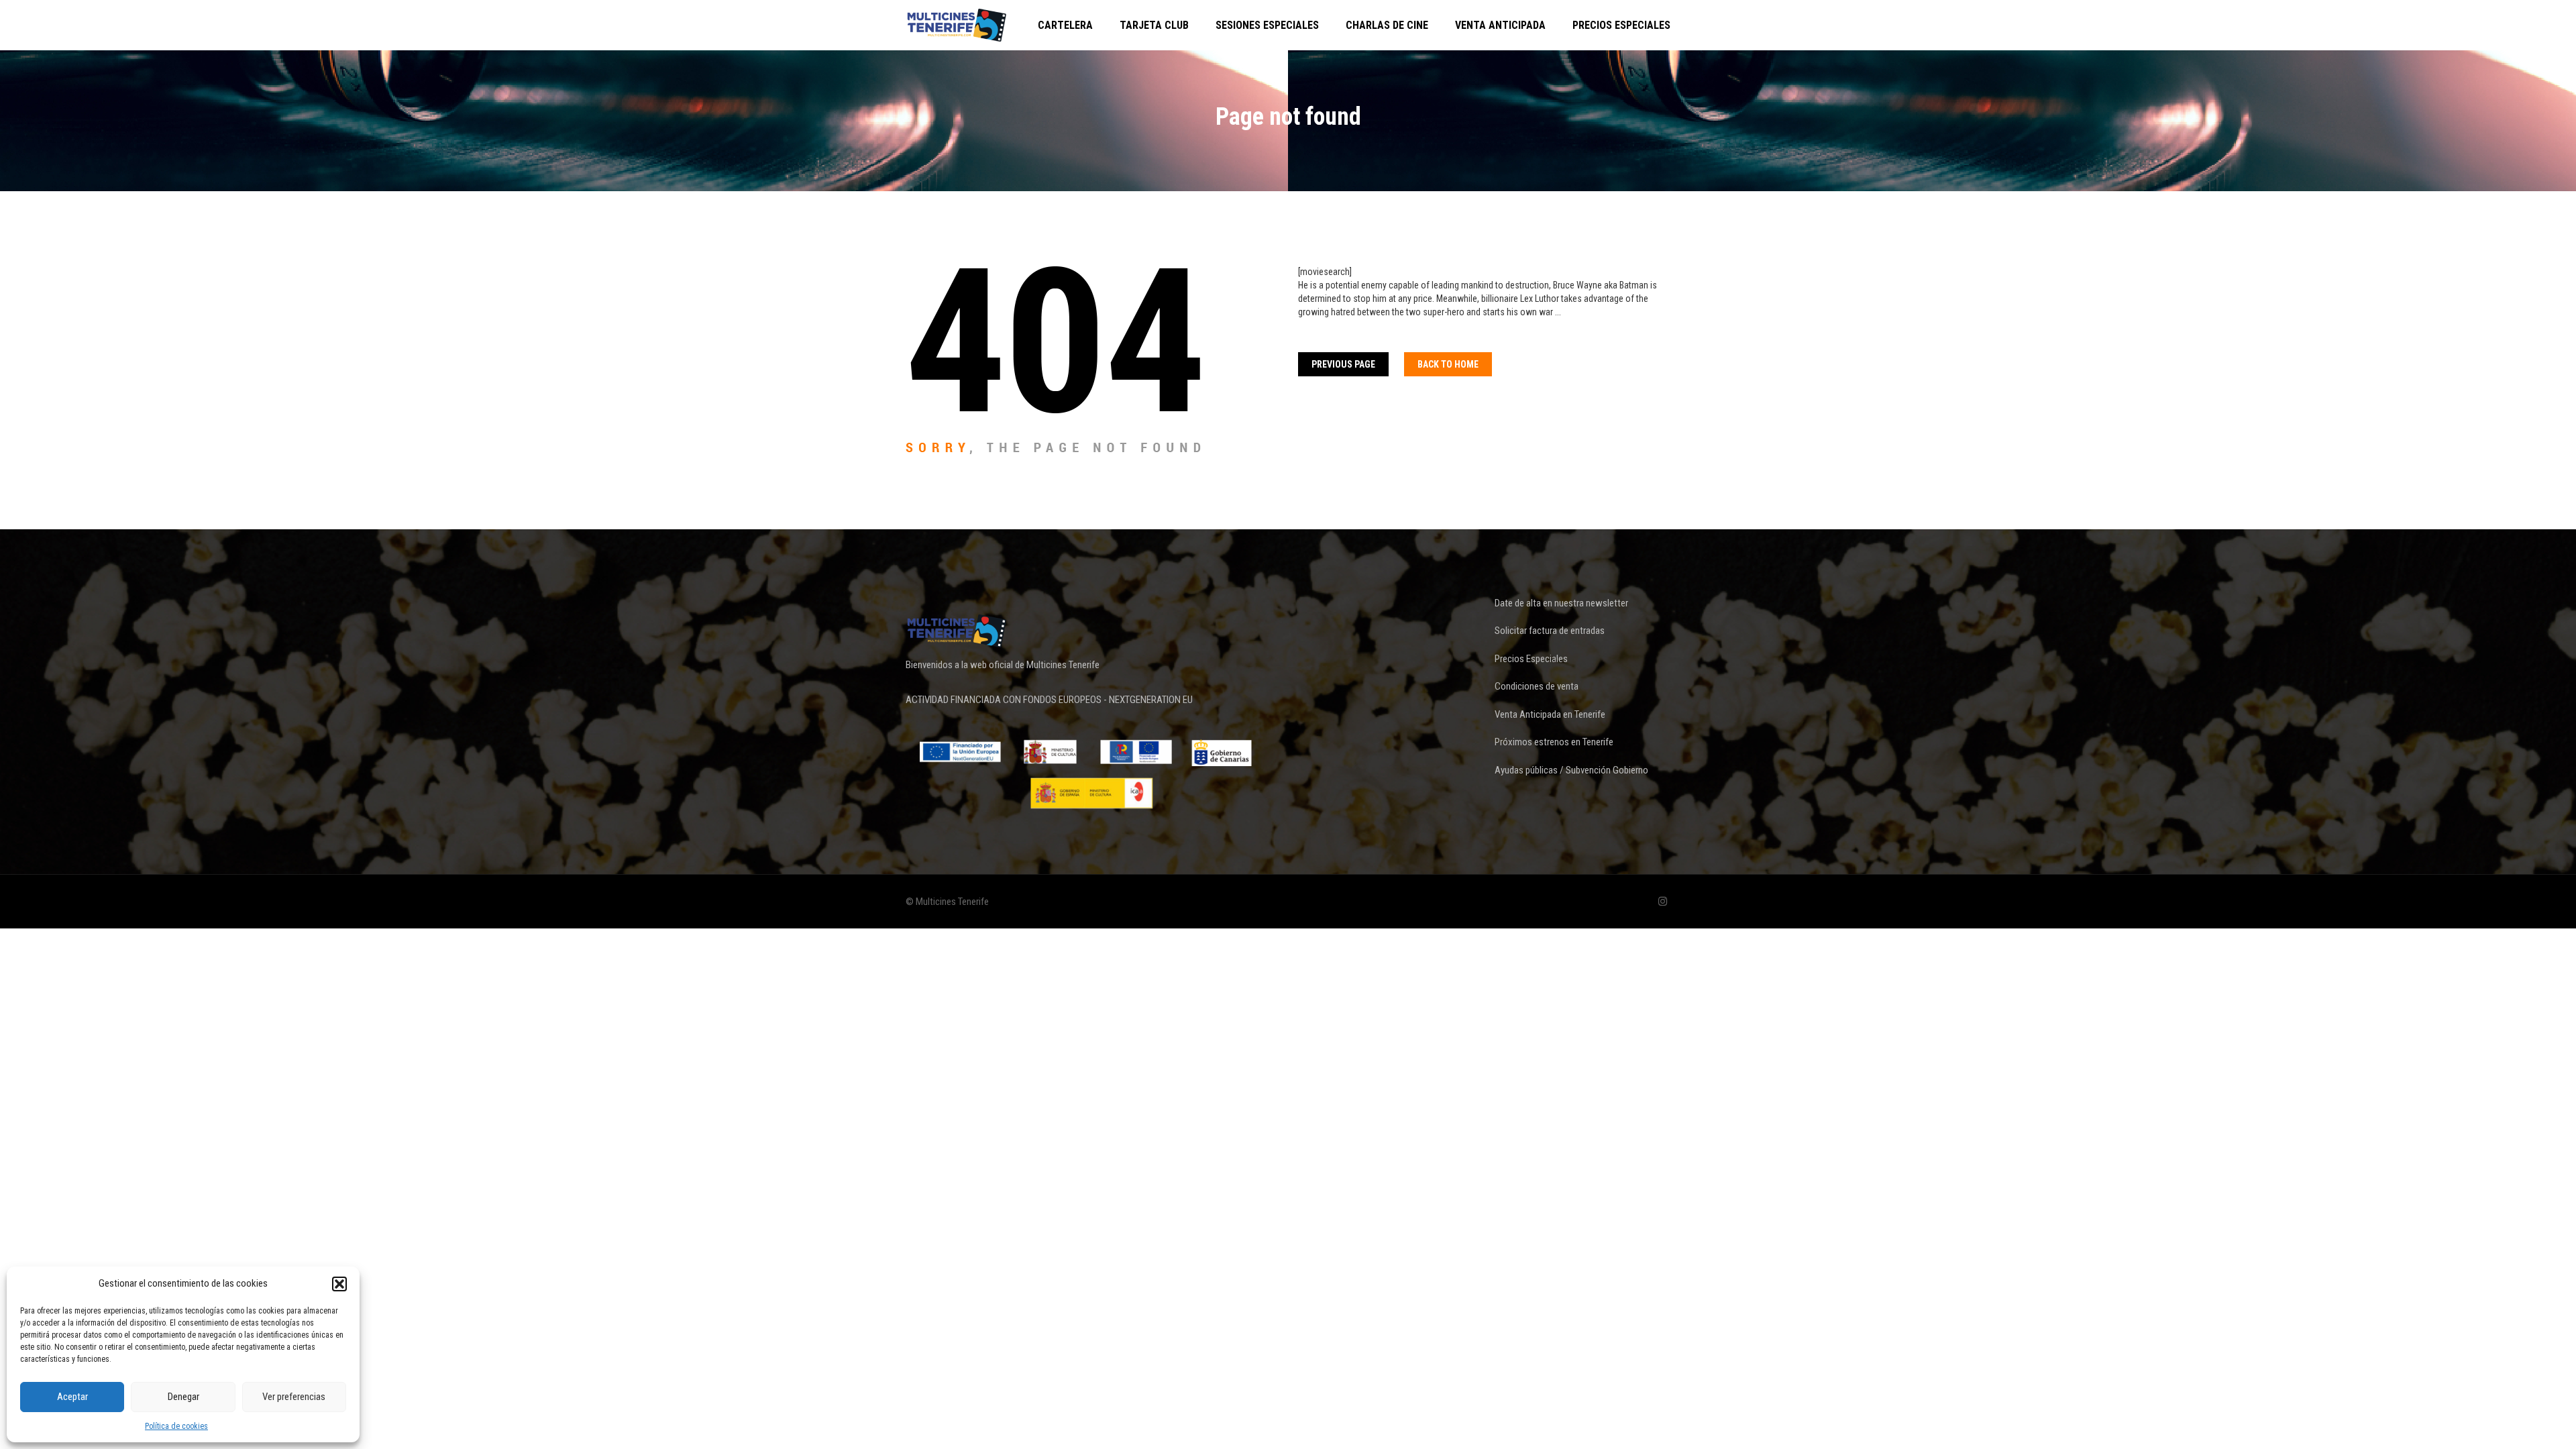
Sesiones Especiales (1267, 25)
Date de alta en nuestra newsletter (1561, 603)
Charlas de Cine (1387, 25)
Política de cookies (176, 1426)
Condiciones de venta (1537, 686)
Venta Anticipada (1500, 25)
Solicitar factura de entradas (1550, 631)
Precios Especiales (1621, 25)
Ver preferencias (294, 1397)
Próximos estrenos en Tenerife (1554, 742)
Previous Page (1343, 364)
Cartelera (1065, 25)
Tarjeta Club (1154, 25)
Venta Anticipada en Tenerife (1550, 714)
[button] (339, 1284)
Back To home (1448, 364)
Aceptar (72, 1397)
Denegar (183, 1397)
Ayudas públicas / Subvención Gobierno (1571, 770)
